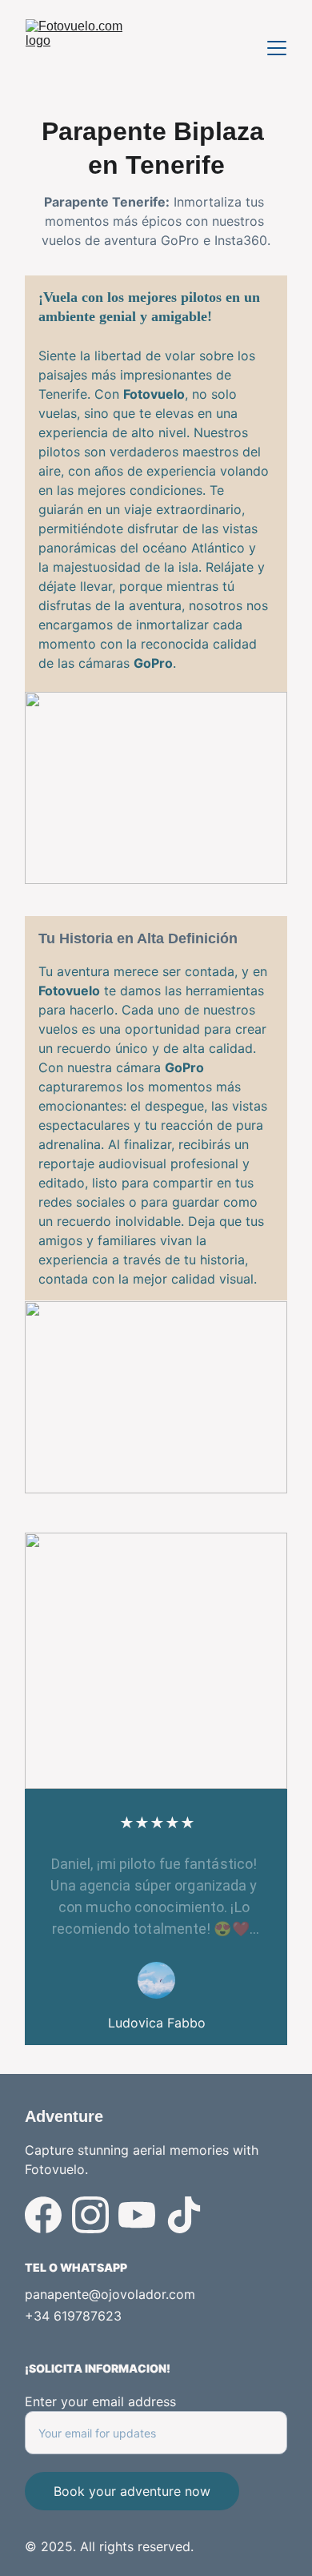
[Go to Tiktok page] (184, 2215)
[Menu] (277, 48)
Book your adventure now (132, 2491)
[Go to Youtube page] (137, 2215)
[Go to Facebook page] (43, 2215)
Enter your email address (100, 2401)
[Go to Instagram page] (90, 2215)
